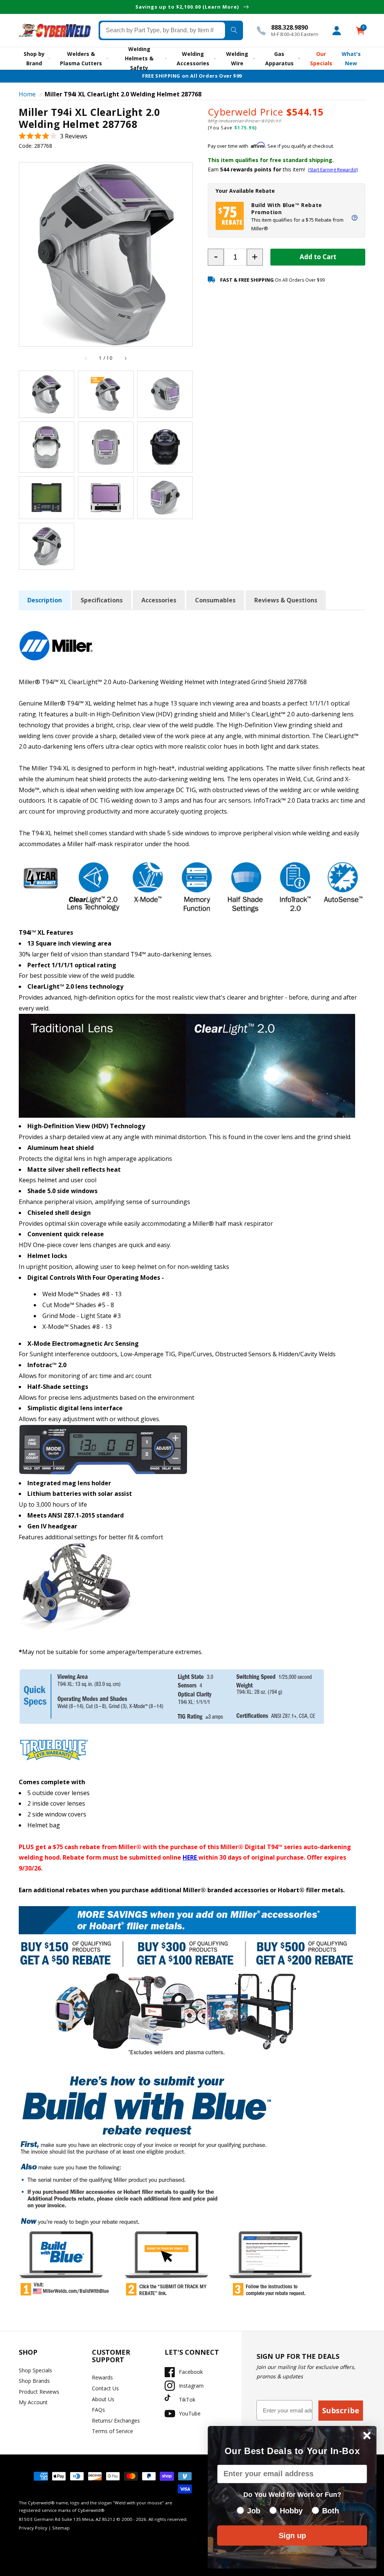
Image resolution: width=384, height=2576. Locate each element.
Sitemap (61, 2528)
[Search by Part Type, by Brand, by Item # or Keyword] (234, 30)
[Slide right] (125, 359)
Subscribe (341, 2410)
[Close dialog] (367, 2436)
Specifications (102, 600)
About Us (103, 2399)
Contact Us (105, 2388)
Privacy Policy (33, 2528)
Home (27, 94)
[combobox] (163, 30)
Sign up (292, 2535)
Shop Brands (34, 2381)
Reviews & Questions (286, 600)
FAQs (98, 2410)
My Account (33, 2402)
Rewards (102, 2377)
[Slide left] (86, 359)
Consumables (215, 600)
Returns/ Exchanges (116, 2421)
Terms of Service (112, 2431)
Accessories (159, 600)
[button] (53, 136)
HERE (190, 1857)
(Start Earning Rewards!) (333, 170)
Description (45, 600)
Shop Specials (35, 2370)
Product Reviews (39, 2392)
